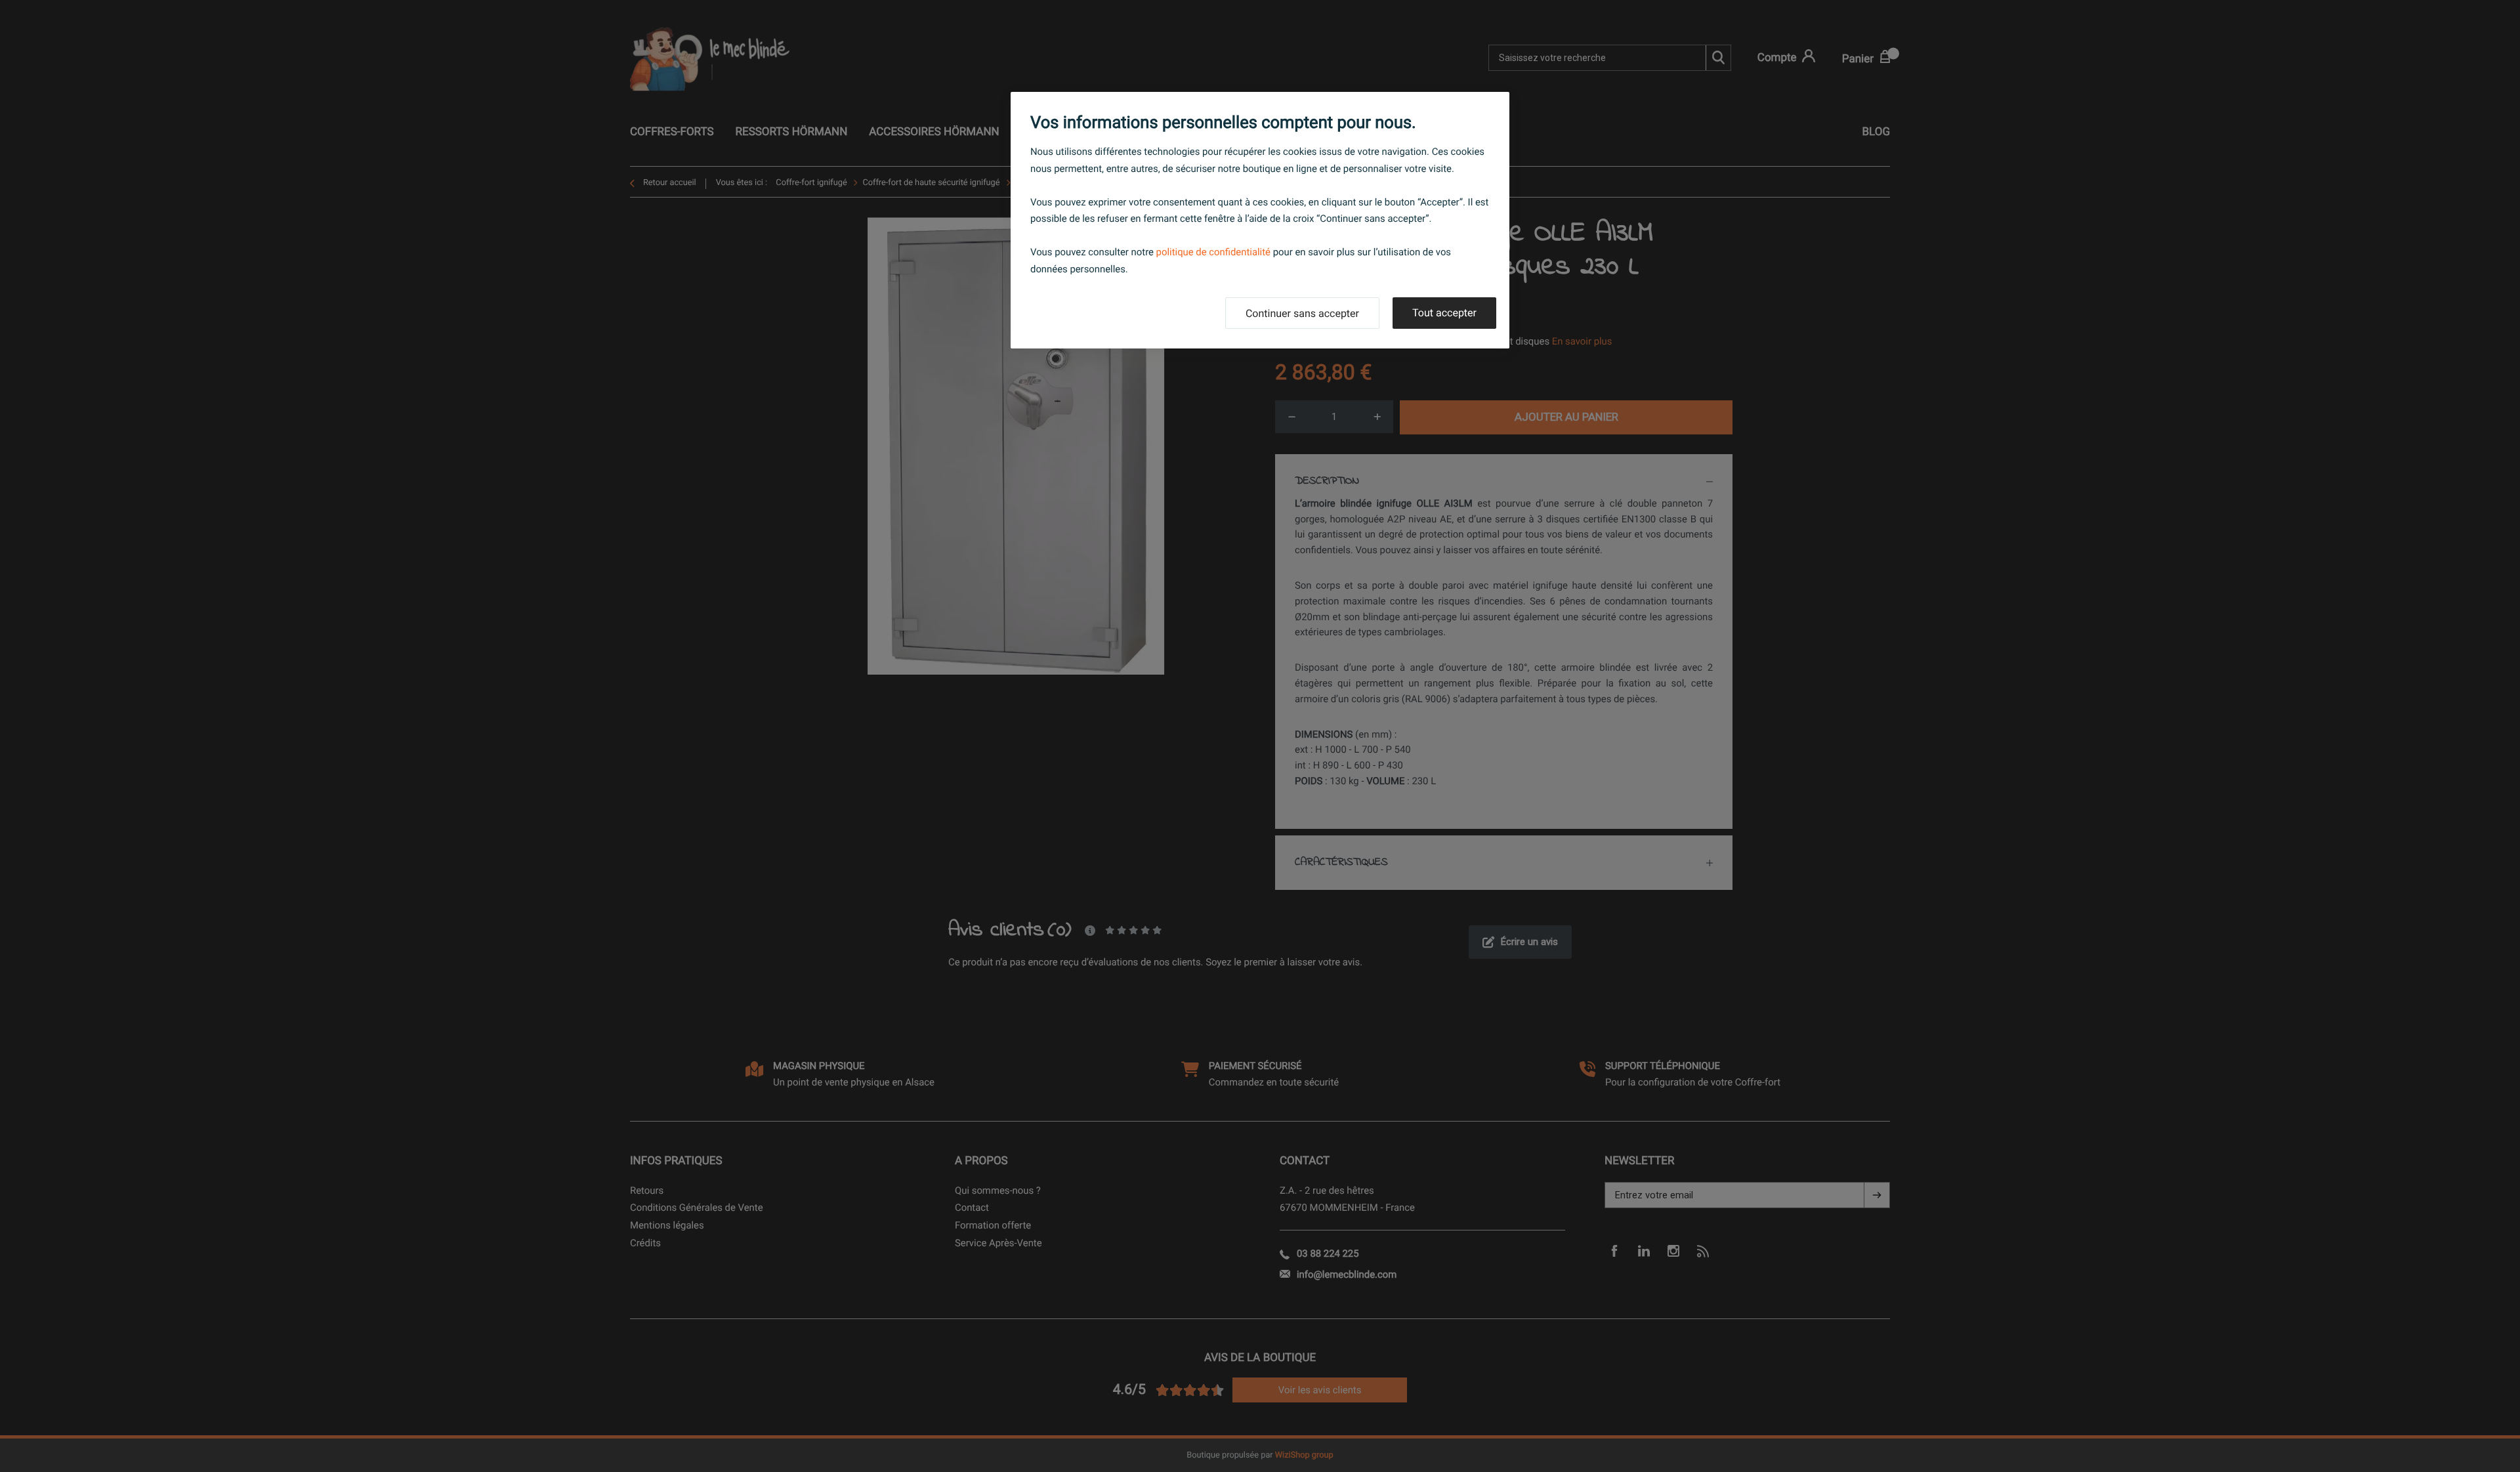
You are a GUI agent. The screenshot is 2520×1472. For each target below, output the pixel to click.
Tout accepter (1444, 313)
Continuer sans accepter (1302, 313)
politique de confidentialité (1213, 252)
